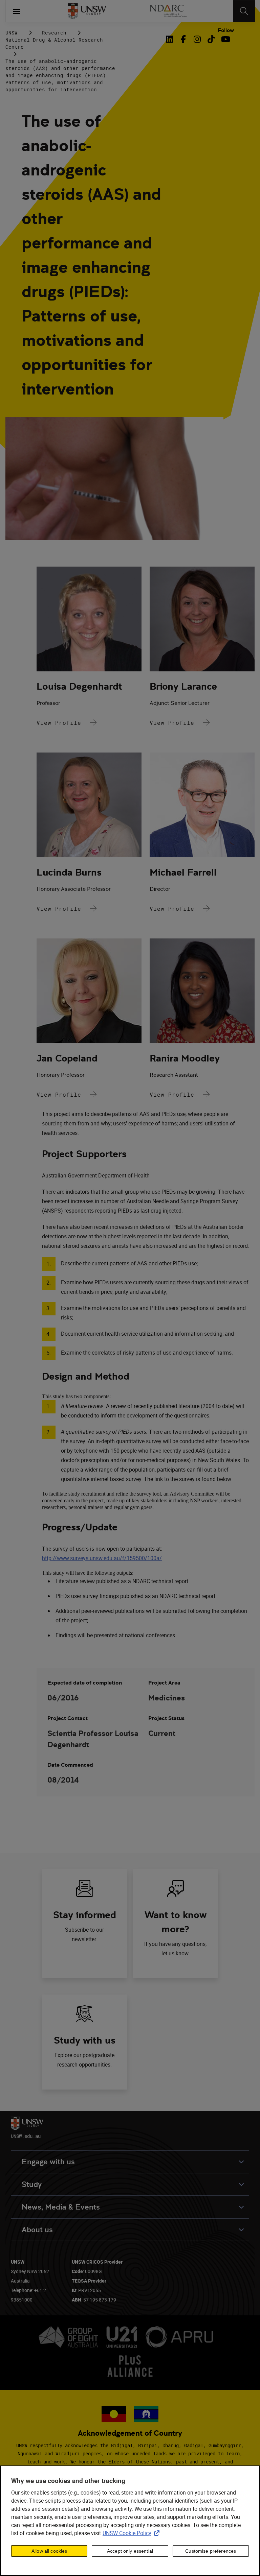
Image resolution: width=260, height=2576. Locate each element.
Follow (226, 30)
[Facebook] (183, 39)
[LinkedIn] (171, 39)
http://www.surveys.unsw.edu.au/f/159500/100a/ (102, 1558)
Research (54, 33)
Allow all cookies (49, 2551)
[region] (130, 2521)
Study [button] (32, 2184)
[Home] (87, 11)
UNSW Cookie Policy (132, 2533)
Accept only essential (130, 2551)
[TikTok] (211, 39)
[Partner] (168, 11)
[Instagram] (197, 39)
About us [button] (37, 2230)
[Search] (244, 11)
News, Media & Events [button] (61, 2207)
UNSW (12, 33)
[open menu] (17, 11)
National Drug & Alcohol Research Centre (54, 43)
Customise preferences (211, 2551)
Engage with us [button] (48, 2162)
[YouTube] (225, 39)
